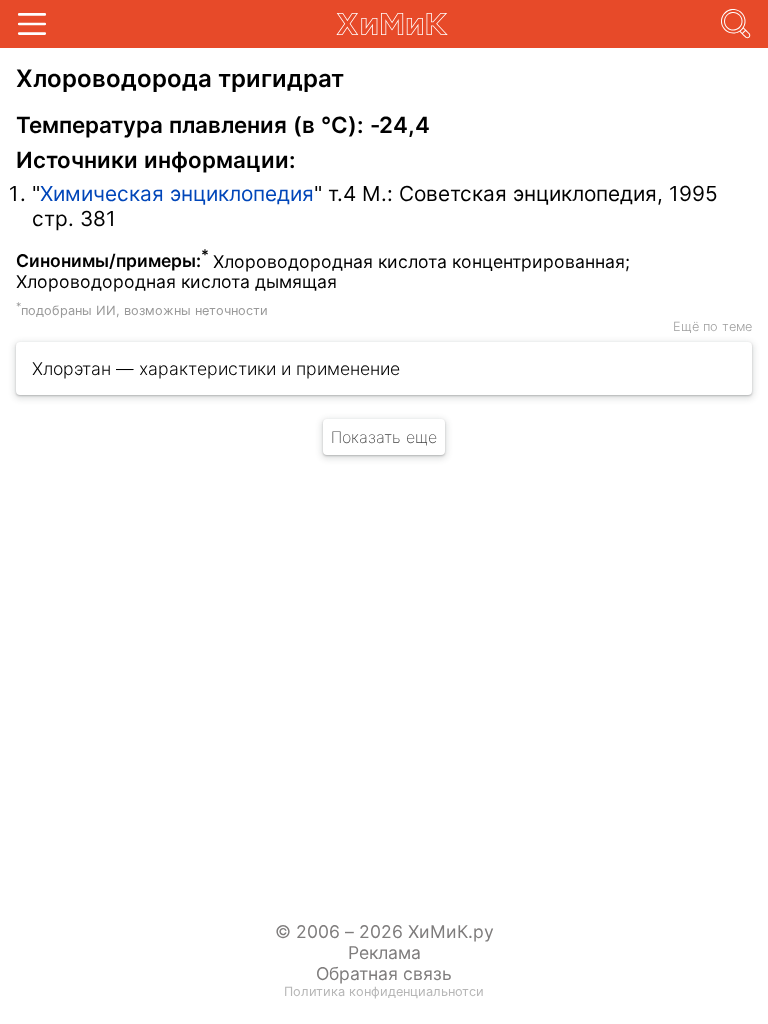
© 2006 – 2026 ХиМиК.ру (384, 931)
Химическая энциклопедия (177, 193)
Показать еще (384, 437)
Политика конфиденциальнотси (384, 991)
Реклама (384, 952)
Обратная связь (384, 973)
